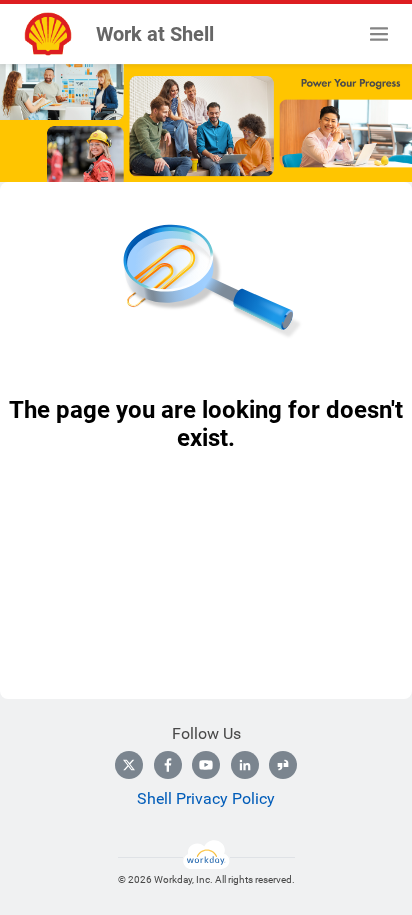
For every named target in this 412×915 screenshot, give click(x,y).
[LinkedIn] (245, 765)
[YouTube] (206, 765)
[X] (129, 765)
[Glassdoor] (283, 765)
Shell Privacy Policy (206, 798)
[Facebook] (168, 765)
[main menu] (379, 34)
